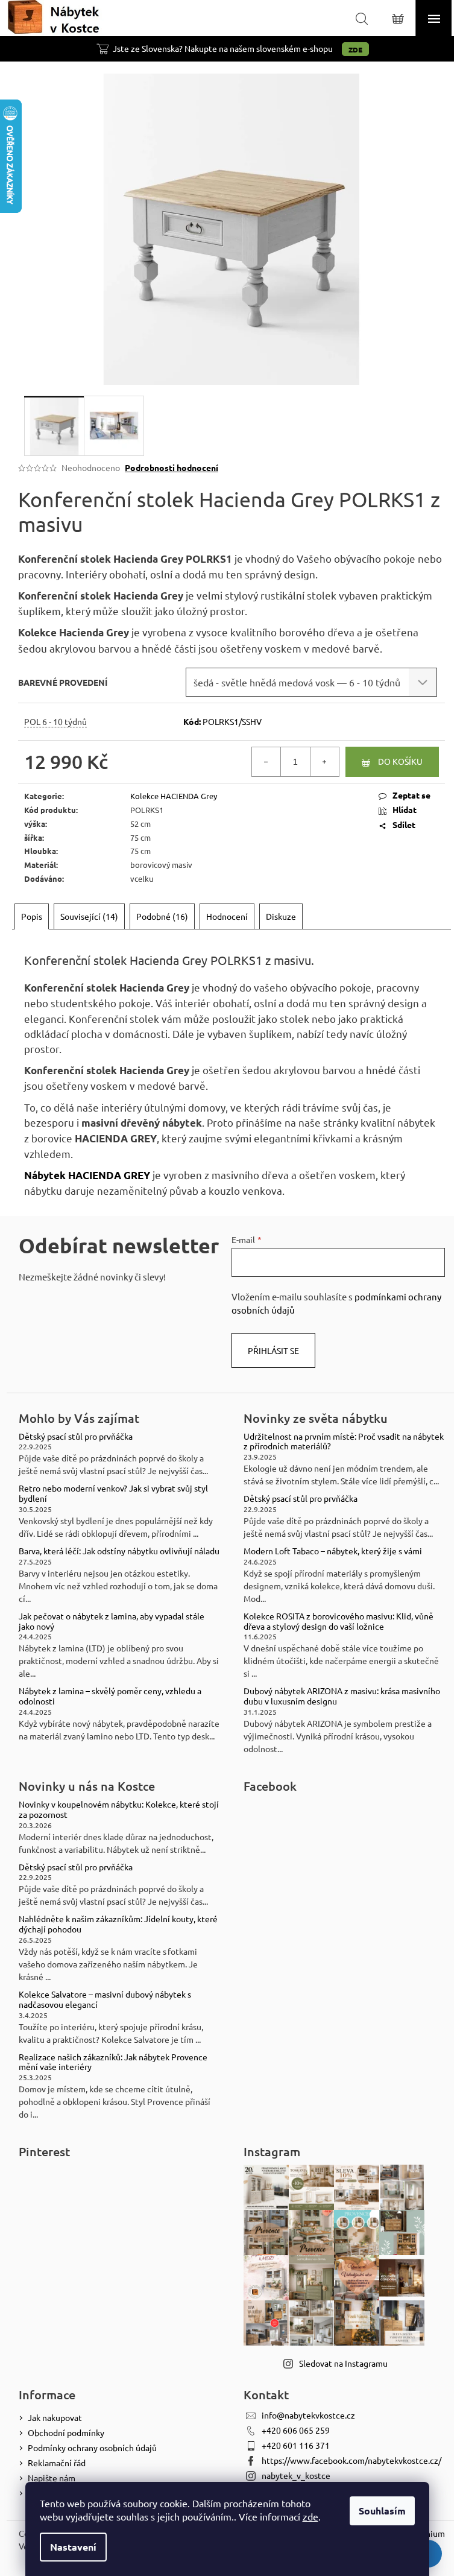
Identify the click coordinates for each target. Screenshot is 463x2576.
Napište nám (52, 2478)
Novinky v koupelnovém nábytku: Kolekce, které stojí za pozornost (119, 1809)
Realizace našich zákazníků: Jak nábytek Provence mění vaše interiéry (113, 2062)
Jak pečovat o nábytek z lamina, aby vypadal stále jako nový (112, 1621)
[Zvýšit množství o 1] (324, 762)
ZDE (355, 49)
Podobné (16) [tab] (162, 916)
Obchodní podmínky (66, 2432)
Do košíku (400, 761)
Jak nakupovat (55, 2417)
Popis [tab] (32, 916)
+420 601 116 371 (296, 2445)
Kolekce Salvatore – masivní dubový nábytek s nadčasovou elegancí (105, 1999)
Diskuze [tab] (281, 916)
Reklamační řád (57, 2463)
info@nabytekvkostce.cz (308, 2415)
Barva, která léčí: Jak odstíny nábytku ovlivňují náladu (119, 1551)
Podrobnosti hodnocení (172, 467)
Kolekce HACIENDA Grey (174, 796)
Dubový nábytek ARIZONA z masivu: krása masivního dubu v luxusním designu (342, 1696)
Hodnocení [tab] (227, 916)
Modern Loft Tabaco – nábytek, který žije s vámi (333, 1551)
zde (310, 2516)
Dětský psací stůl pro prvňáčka (76, 1436)
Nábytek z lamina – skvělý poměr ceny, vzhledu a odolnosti (110, 1696)
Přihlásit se (273, 1350)
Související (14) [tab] (89, 916)
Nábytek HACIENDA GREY (87, 1175)
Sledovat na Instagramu (343, 2363)
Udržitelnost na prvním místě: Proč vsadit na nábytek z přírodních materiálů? (344, 1441)
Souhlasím (382, 2511)
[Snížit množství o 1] (266, 762)
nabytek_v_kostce (296, 2475)
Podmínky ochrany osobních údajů (92, 2448)
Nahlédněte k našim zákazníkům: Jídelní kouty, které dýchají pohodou (118, 1924)
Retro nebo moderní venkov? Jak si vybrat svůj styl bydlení (113, 1493)
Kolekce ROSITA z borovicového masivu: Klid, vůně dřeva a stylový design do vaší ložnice (339, 1621)
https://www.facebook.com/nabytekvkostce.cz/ (351, 2460)
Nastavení (73, 2547)
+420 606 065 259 (296, 2430)
